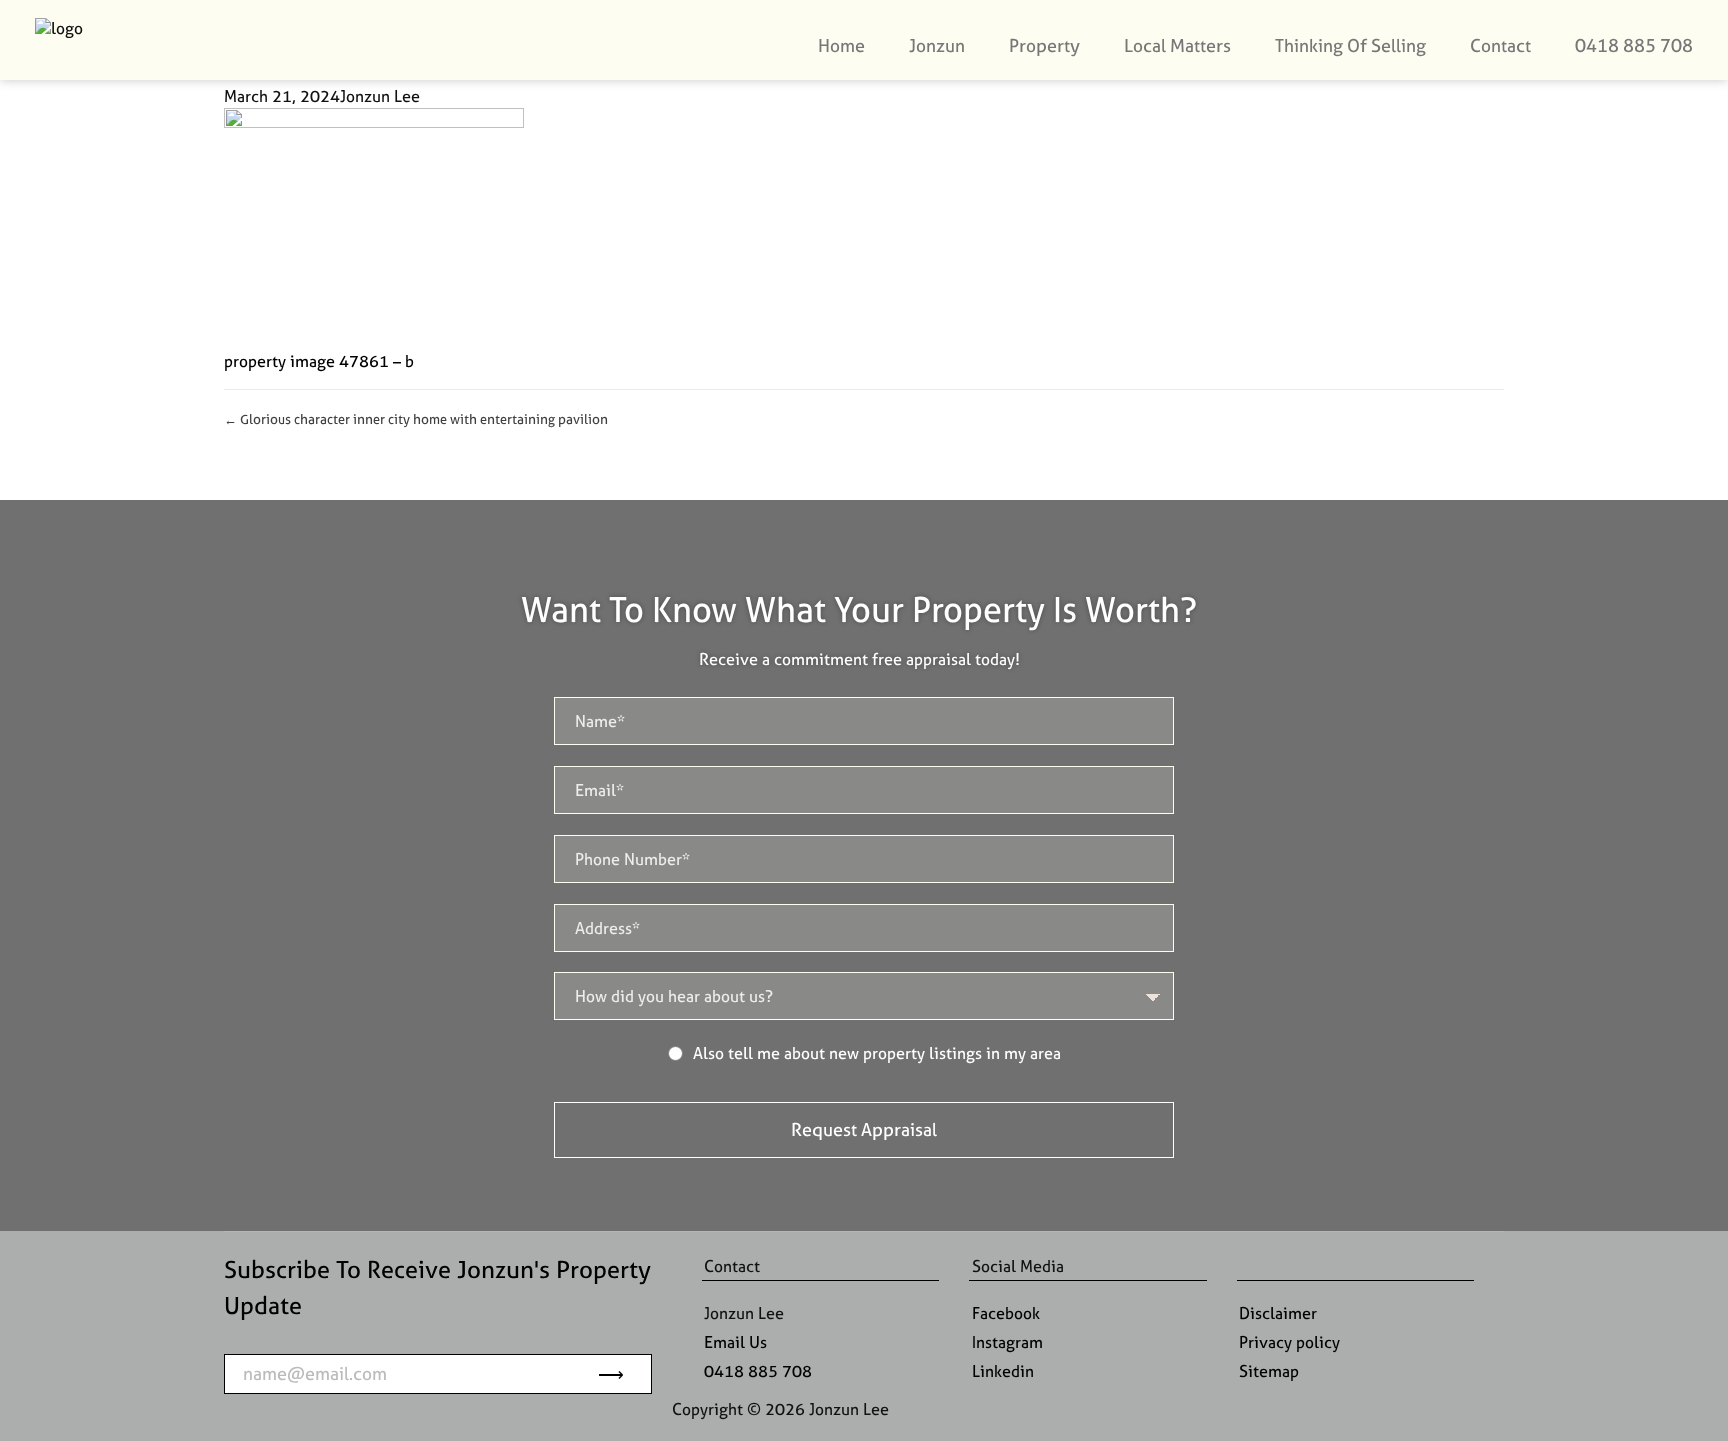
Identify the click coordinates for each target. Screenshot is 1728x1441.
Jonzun (937, 45)
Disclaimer (1278, 1313)
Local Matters (1177, 45)
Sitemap (1269, 1371)
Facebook (1006, 1313)
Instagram (1007, 1342)
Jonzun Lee (380, 96)
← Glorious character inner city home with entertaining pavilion (416, 419)
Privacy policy (1289, 1342)
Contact (1500, 45)
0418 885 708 (1634, 45)
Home (841, 45)
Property (1044, 45)
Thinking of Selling (1350, 45)
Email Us (735, 1342)
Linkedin (1003, 1371)
